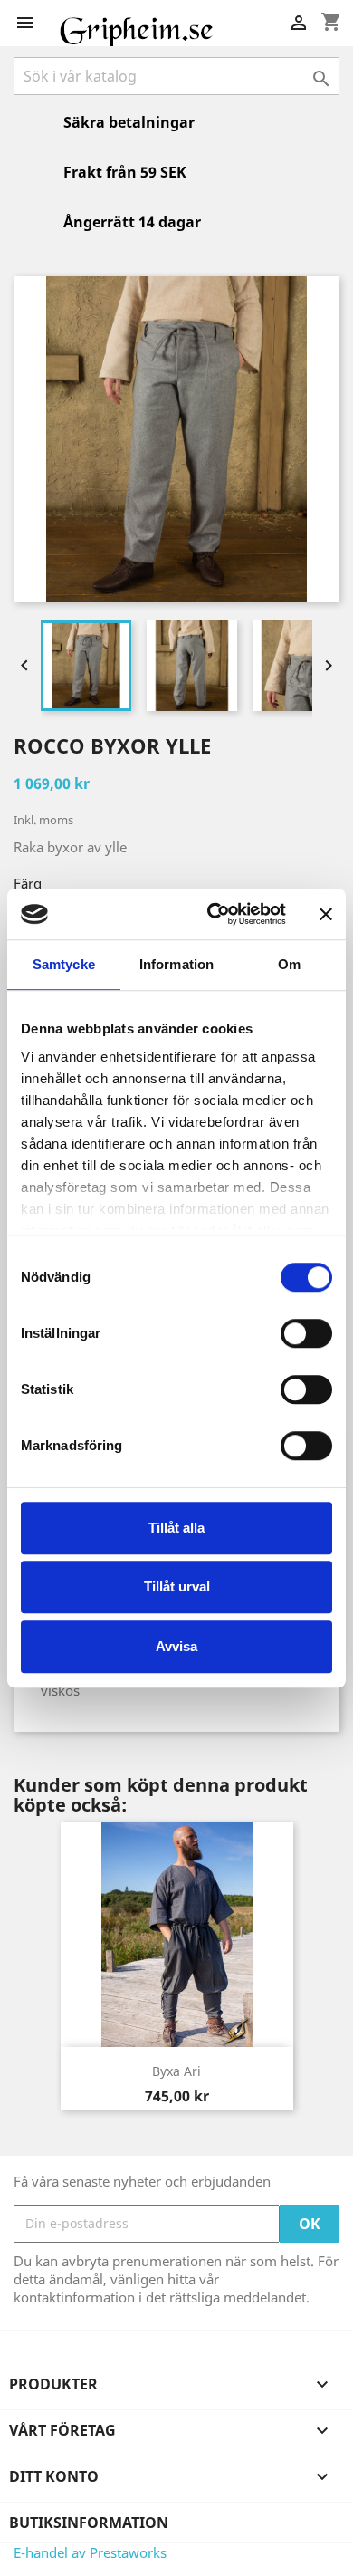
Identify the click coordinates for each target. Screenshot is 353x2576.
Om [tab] (289, 964)
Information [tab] (176, 964)
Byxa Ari (176, 2071)
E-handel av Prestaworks (90, 2552)
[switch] (306, 1333)
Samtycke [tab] (64, 964)
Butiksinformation (89, 2523)
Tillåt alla (176, 1528)
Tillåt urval (177, 1586)
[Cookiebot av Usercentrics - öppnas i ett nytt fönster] (214, 914)
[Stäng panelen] (326, 914)
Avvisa (176, 1646)
